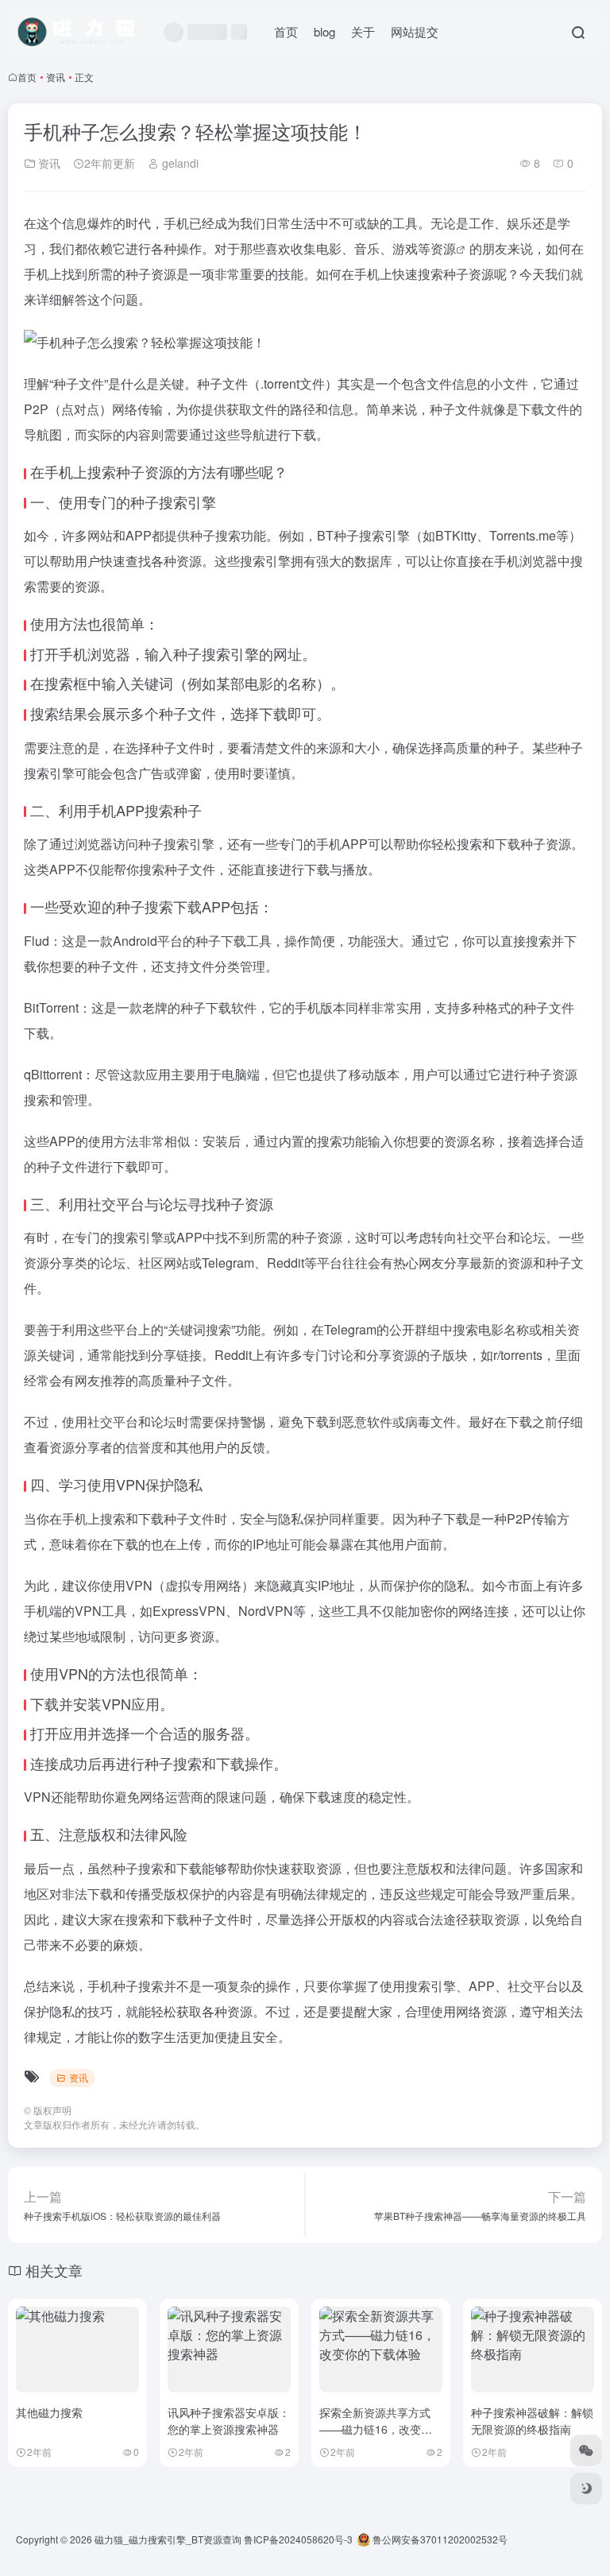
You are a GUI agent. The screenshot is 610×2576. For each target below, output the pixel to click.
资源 (443, 248)
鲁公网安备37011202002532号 (439, 2539)
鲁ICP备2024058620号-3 (298, 2539)
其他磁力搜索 (49, 2412)
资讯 (56, 77)
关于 (363, 31)
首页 (286, 31)
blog (324, 31)
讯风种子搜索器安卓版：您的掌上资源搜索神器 (229, 2421)
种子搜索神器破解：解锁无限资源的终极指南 (532, 2421)
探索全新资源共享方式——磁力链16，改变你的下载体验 (376, 2429)
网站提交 (415, 31)
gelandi (179, 163)
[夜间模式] (586, 2489)
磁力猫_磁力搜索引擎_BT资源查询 (168, 2539)
